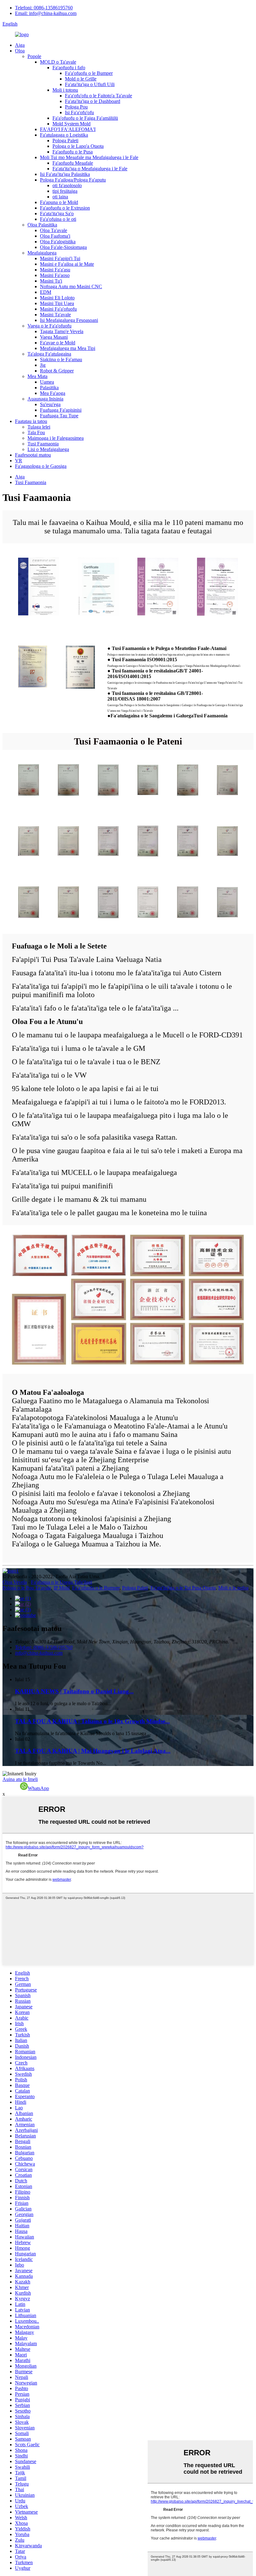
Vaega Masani (54, 337)
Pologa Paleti (65, 141)
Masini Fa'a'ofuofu (58, 309)
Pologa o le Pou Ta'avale (27, 1588)
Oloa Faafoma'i (55, 236)
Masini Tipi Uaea (57, 303)
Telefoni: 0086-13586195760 (44, 8)
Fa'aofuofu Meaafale (73, 163)
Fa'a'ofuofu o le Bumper (89, 73)
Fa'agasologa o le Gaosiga (41, 466)
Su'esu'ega (50, 404)
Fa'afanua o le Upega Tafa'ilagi (62, 1582)
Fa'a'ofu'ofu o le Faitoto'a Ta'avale (98, 96)
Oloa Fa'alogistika (58, 242)
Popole (34, 56)
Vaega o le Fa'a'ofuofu (49, 326)
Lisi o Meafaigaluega (48, 449)
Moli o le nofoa (233, 1588)
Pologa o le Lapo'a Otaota (78, 146)
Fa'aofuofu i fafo (69, 68)
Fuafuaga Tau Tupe (59, 416)
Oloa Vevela (15, 1582)
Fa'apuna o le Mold (59, 202)
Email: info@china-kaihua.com (46, 13)
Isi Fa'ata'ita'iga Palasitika (65, 174)
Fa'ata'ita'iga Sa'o (57, 213)
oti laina (60, 197)
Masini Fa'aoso (55, 275)
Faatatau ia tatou (31, 421)
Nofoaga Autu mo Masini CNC (71, 286)
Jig (43, 365)
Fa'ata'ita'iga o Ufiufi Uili (90, 84)
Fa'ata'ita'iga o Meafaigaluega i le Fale (90, 169)
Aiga (20, 45)
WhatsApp (38, 1788)
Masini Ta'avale (55, 315)
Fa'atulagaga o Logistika (64, 135)
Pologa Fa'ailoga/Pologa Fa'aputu (73, 180)
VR (19, 461)
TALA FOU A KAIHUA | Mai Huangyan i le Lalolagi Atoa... (93, 1751)
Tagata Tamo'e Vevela (62, 331)
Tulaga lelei (39, 427)
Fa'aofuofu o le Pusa (73, 152)
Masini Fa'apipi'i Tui (60, 258)
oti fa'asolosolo (67, 185)
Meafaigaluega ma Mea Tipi (68, 348)
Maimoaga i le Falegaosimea (56, 438)
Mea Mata (37, 376)
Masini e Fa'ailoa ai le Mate (67, 264)
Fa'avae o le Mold (58, 343)
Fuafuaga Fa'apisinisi (61, 410)
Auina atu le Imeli (20, 1779)
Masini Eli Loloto (57, 298)
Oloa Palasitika (42, 225)
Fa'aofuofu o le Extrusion (65, 208)
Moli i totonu (65, 90)
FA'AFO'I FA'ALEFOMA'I (68, 129)
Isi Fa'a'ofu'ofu (79, 112)
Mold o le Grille (81, 79)
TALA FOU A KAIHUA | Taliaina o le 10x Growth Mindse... (92, 1721)
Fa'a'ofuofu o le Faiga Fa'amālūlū (85, 118)
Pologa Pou (76, 107)
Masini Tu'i (51, 281)
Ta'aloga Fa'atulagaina (49, 354)
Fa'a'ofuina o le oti (58, 219)
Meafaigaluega (42, 253)
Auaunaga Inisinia (45, 399)
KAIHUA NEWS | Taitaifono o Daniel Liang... (74, 1691)
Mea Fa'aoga (53, 393)
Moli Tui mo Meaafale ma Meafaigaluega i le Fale (89, 157)
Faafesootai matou (33, 455)
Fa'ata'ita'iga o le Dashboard (93, 101)
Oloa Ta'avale (54, 230)
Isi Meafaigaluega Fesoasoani (69, 320)
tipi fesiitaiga (65, 191)
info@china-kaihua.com (39, 1653)
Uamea (47, 382)
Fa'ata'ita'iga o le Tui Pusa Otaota (183, 1588)
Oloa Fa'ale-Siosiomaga (63, 247)
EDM (46, 292)
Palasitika (49, 388)
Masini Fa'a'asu (55, 270)
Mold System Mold (71, 124)
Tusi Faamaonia (43, 444)
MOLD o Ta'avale (58, 62)
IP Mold (62, 1588)
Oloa (20, 51)
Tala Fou (36, 432)
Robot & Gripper (57, 371)
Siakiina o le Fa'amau (61, 359)
